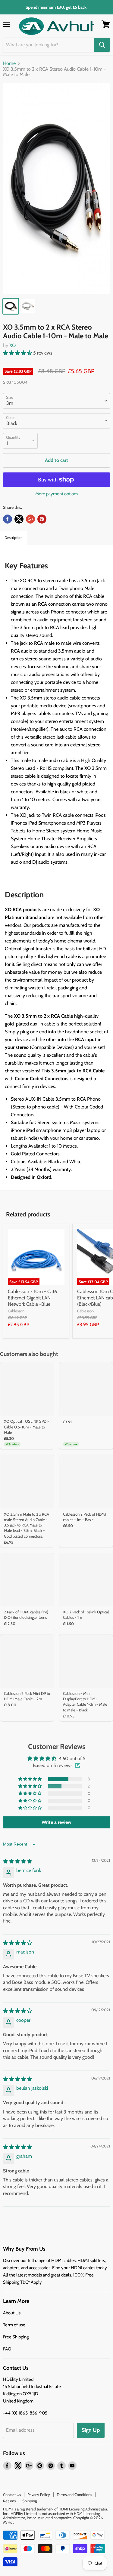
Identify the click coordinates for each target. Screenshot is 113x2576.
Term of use (14, 2325)
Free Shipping (16, 2337)
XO (13, 345)
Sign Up (91, 2430)
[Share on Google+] (30, 519)
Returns (9, 2501)
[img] (17, 1861)
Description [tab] (14, 538)
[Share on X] (19, 519)
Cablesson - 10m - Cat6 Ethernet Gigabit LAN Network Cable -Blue (32, 1298)
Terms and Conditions (74, 2495)
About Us (12, 2313)
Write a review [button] (56, 1822)
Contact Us (12, 2495)
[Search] (102, 45)
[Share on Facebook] (8, 519)
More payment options (57, 494)
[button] (18, 353)
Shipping (30, 2501)
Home (9, 63)
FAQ (7, 2349)
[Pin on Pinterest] (42, 519)
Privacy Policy (39, 2495)
